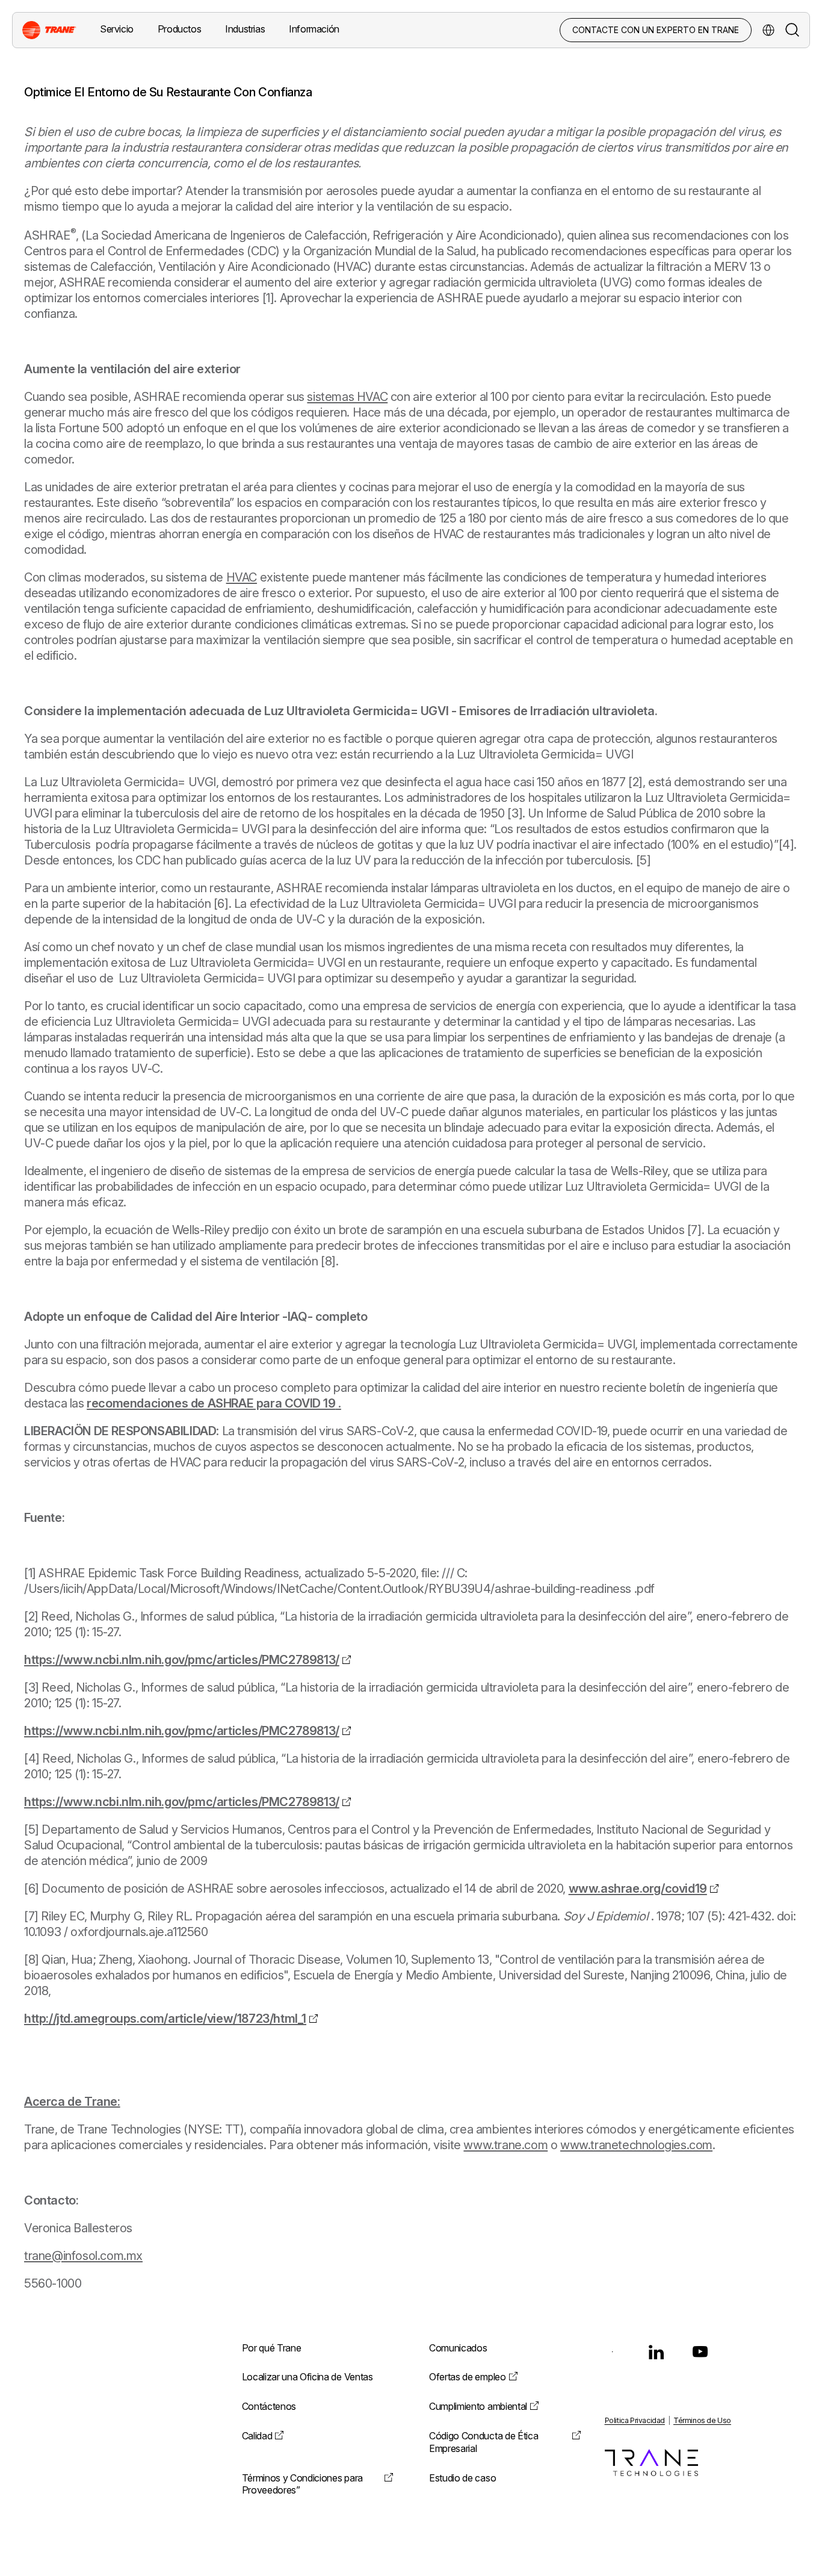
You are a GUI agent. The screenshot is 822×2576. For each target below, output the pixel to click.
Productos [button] (179, 29)
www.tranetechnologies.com (636, 2145)
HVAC (242, 577)
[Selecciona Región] (768, 30)
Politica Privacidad (635, 2420)
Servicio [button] (117, 29)
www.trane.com (505, 2145)
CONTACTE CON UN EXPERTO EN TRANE (656, 30)
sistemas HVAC (347, 397)
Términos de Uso (702, 2420)
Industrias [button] (245, 29)
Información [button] (314, 29)
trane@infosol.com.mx (83, 2256)
